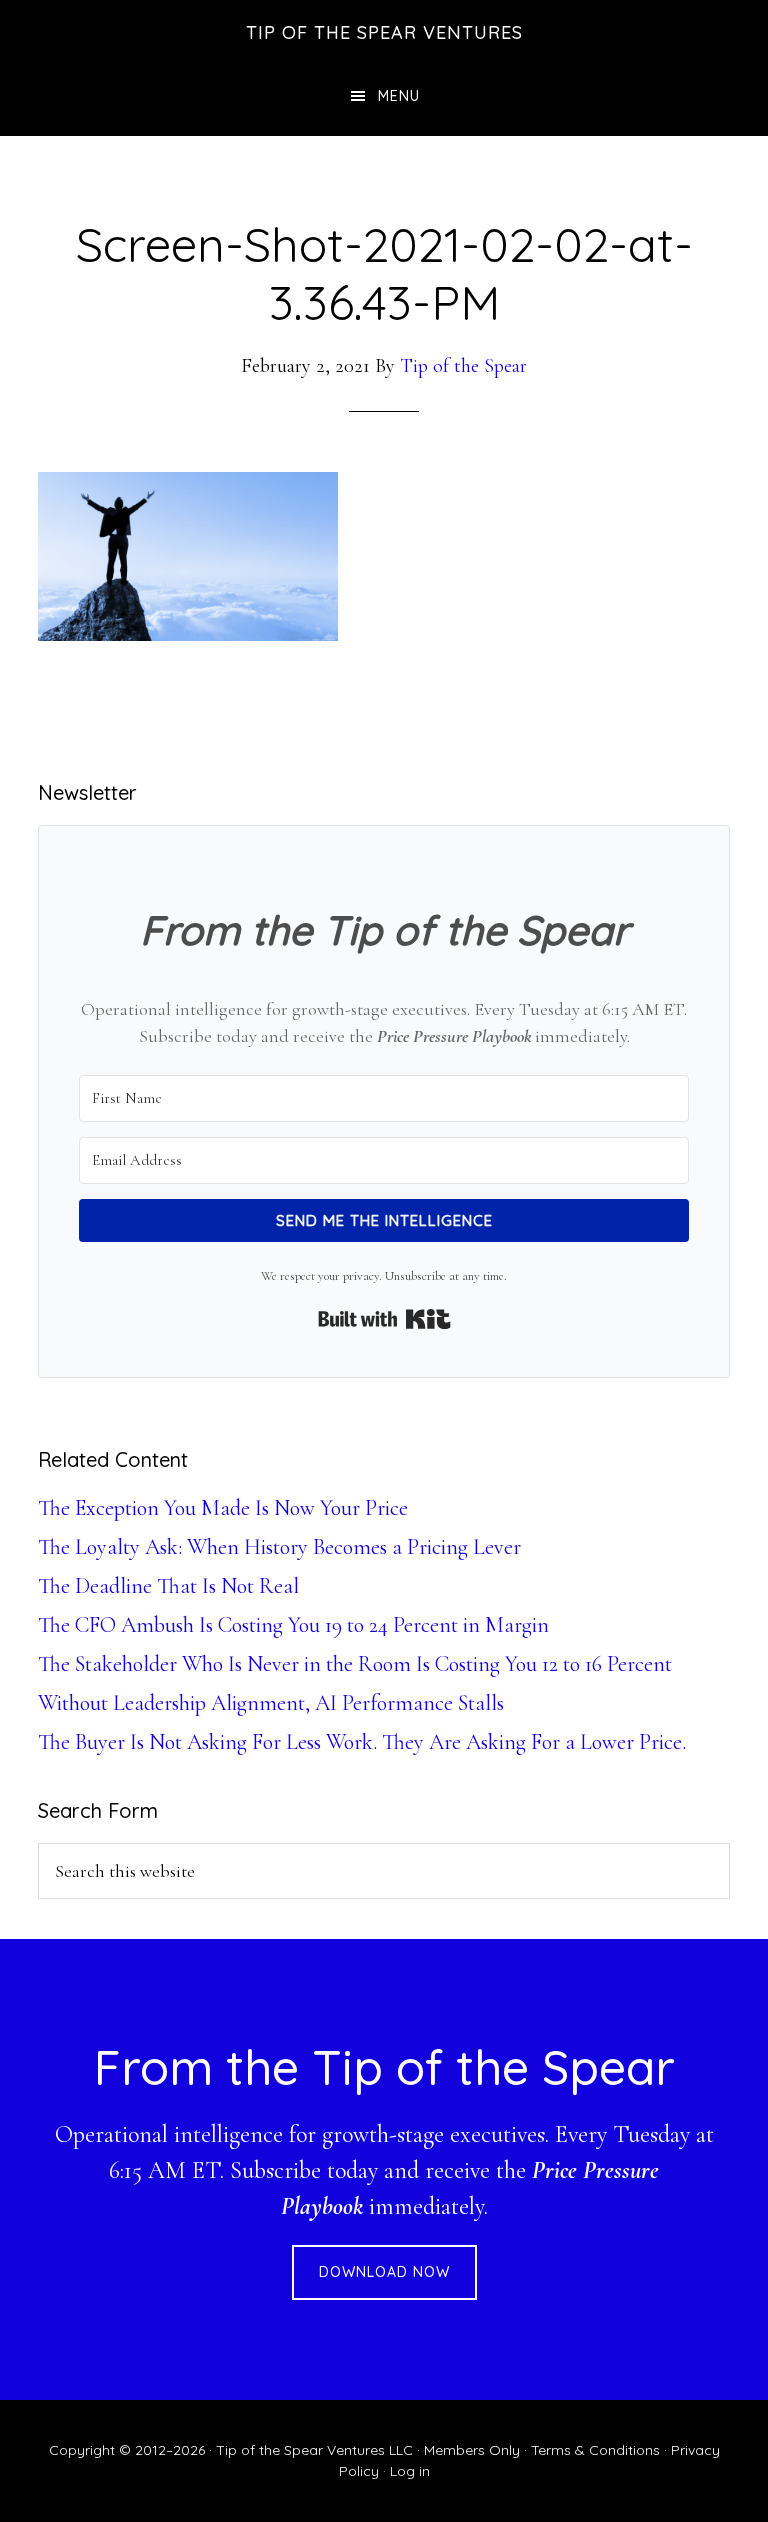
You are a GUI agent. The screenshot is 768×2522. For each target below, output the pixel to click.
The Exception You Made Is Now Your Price (223, 1508)
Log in (410, 2471)
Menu (399, 96)
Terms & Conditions (595, 2450)
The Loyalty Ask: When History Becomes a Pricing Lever (279, 1547)
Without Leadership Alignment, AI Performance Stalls (271, 1703)
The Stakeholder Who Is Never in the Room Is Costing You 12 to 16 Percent (355, 1664)
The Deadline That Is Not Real (168, 1586)
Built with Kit (384, 1319)
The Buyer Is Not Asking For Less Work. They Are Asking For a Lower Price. (362, 1742)
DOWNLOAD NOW (384, 2272)
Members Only (472, 2450)
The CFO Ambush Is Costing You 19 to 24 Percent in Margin (293, 1625)
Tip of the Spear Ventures (384, 32)
